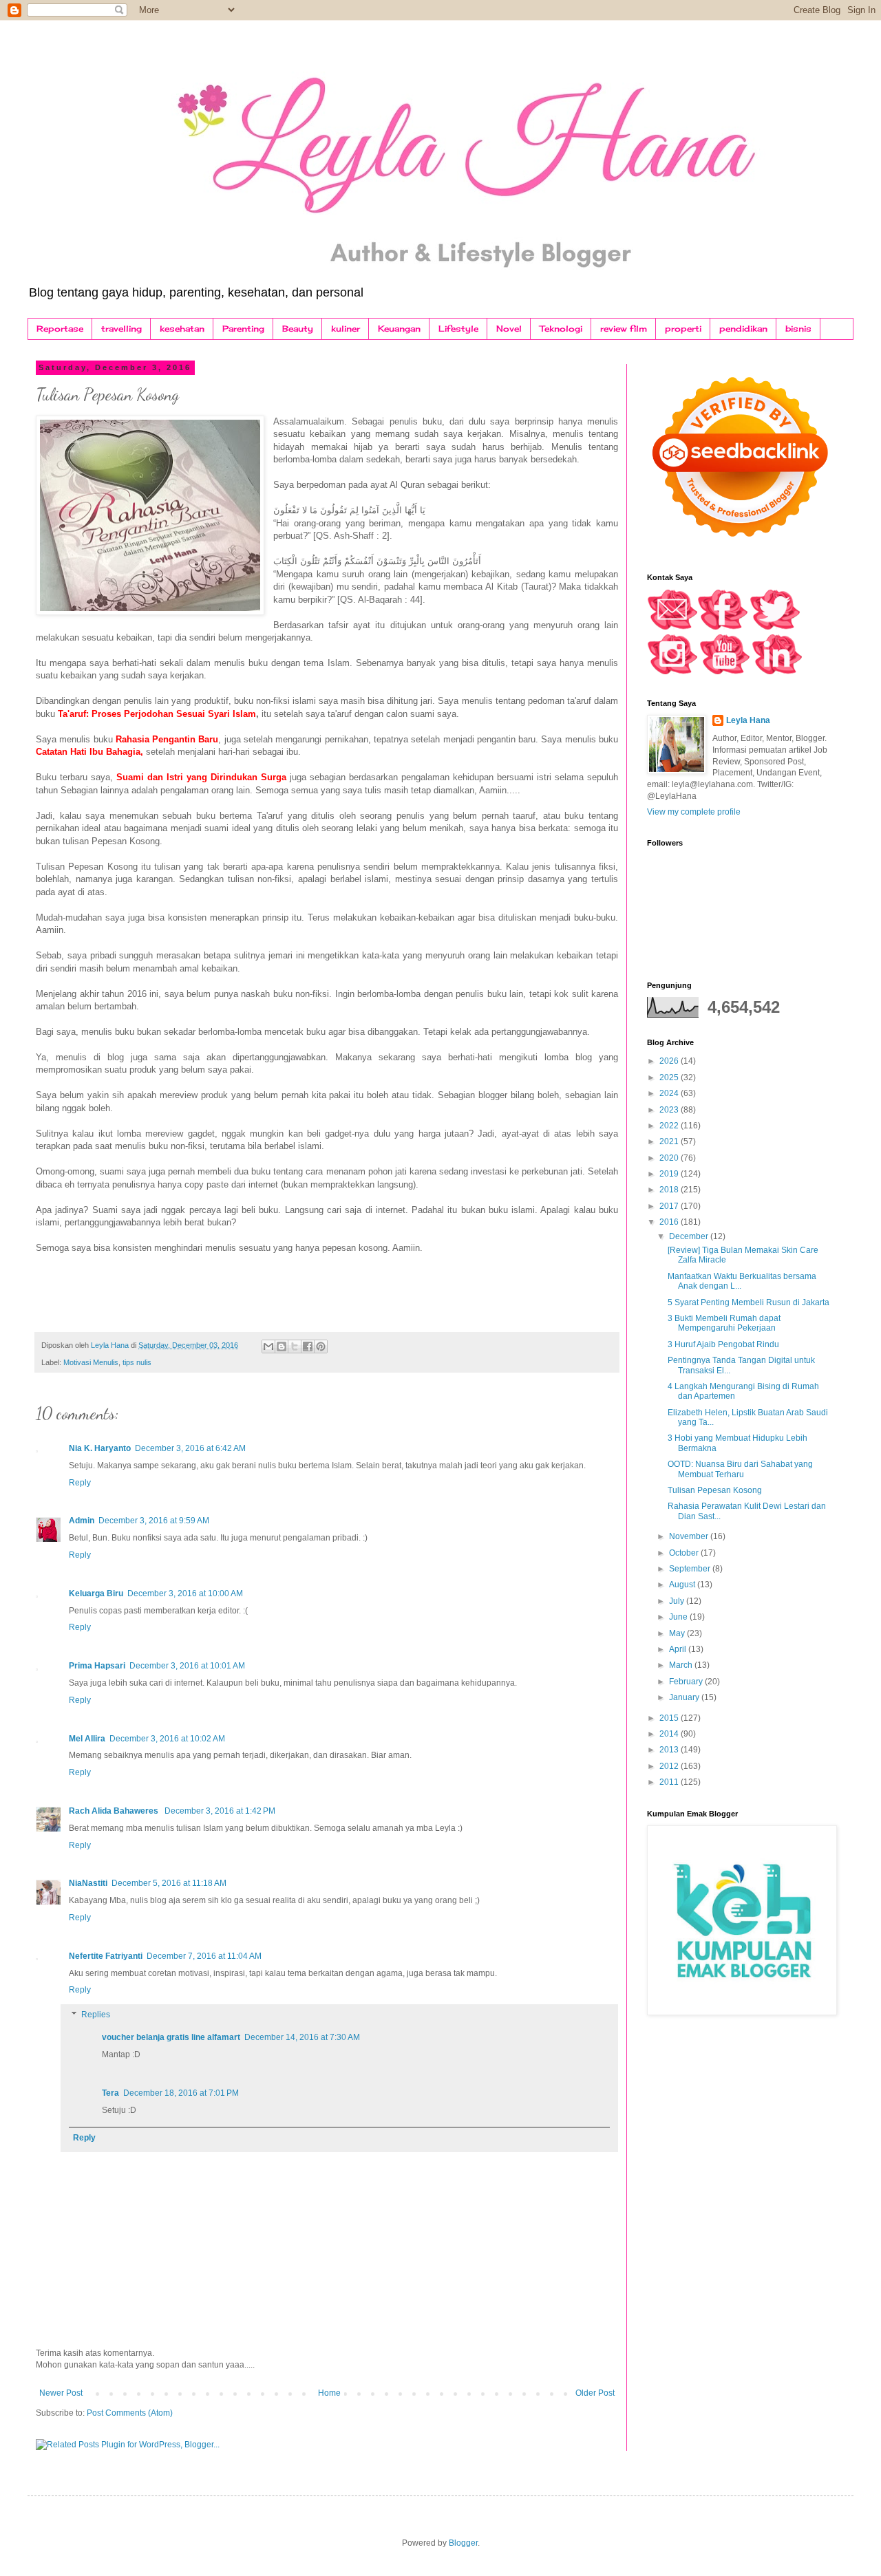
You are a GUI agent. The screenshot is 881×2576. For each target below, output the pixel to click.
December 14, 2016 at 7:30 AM (302, 2037)
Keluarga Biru (96, 1593)
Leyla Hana (748, 720)
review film (624, 329)
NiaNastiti (88, 1883)
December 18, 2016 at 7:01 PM (181, 2093)
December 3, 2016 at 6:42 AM (190, 1448)
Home (329, 2393)
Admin (82, 1521)
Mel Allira (87, 1739)
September (691, 1569)
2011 (670, 1782)
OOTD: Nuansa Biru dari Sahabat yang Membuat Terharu (740, 1469)
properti (683, 329)
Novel (509, 329)
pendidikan (743, 329)
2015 (670, 1718)
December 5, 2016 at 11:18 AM (169, 1883)
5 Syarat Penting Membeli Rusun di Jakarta (749, 1302)
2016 (670, 1222)
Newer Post (61, 2393)
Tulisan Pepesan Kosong (715, 1490)
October (685, 1553)
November (690, 1536)
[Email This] (268, 1346)
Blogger (463, 2543)
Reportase (60, 329)
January (685, 1697)
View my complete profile (694, 812)
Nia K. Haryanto (100, 1448)
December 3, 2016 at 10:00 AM (185, 1593)
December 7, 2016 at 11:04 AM (204, 1956)
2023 (670, 1110)
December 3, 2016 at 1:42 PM (220, 1811)
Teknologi (561, 329)
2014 (670, 1734)
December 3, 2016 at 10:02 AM (167, 1739)
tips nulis (137, 1362)
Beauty (298, 329)
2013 (670, 1750)
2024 (670, 1093)
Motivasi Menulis (91, 1362)
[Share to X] (295, 1346)
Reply (80, 1483)
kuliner (346, 329)
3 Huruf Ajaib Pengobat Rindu (723, 1344)
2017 (670, 1206)
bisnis (798, 329)
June (679, 1617)
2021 (670, 1141)
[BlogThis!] (282, 1346)
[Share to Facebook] (308, 1346)
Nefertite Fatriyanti (106, 1956)
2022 (670, 1126)
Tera (110, 2093)
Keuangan (399, 329)
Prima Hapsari (97, 1666)
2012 (670, 1766)
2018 (670, 1190)
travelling (121, 329)
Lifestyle (458, 329)
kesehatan (182, 329)
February (687, 1682)
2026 (670, 1061)
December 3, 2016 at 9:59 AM (154, 1521)
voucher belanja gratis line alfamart (171, 2037)
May (678, 1633)
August (683, 1585)
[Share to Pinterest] (321, 1346)
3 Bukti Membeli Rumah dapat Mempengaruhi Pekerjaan (724, 1323)
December (690, 1236)
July (678, 1601)
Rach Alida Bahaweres (115, 1811)
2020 (670, 1158)
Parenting (243, 329)
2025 (670, 1077)
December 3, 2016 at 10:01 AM (187, 1666)
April (679, 1649)
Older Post (595, 2393)
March (682, 1665)
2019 (670, 1174)
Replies (96, 2015)
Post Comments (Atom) (130, 2413)
